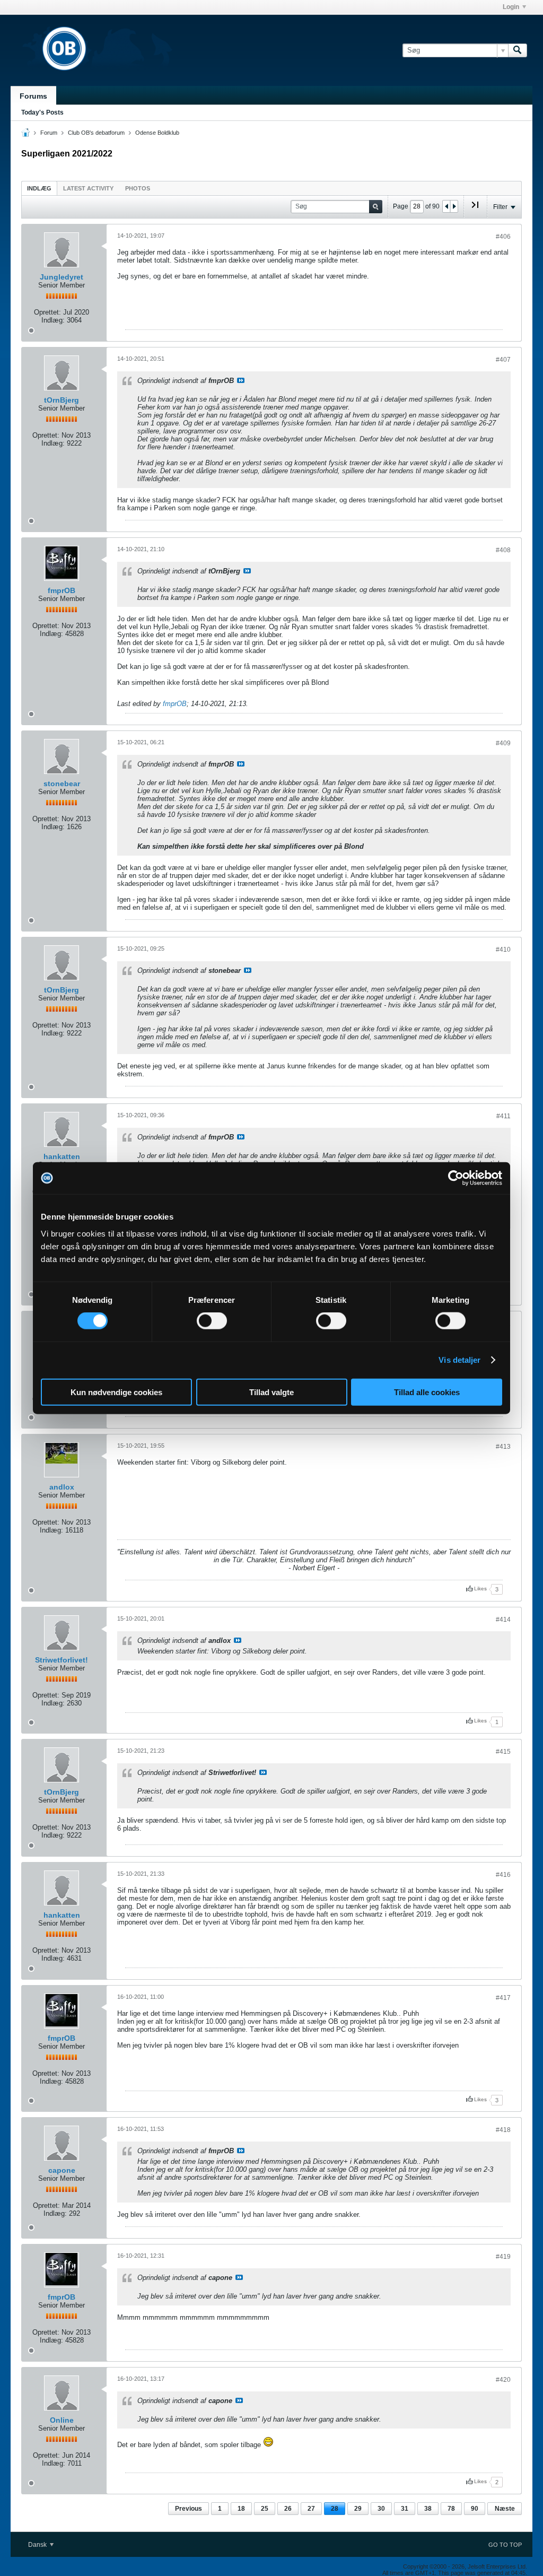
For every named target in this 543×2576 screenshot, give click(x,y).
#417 (503, 1998)
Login (511, 7)
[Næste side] (454, 206)
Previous (189, 2509)
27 (311, 2509)
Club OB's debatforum (96, 133)
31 (405, 2509)
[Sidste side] (475, 209)
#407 (503, 360)
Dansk (38, 2545)
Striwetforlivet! (62, 1660)
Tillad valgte (271, 1392)
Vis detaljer (459, 1360)
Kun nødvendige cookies (116, 1392)
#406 (503, 237)
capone (62, 2170)
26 (288, 2509)
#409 (503, 743)
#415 (503, 1752)
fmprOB (62, 590)
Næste (505, 2509)
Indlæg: (53, 320)
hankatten (62, 1156)
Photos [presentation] (138, 188)
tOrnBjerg (62, 400)
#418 (503, 2130)
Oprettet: (47, 312)
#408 (503, 550)
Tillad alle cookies (427, 1392)
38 (428, 2509)
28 (335, 2509)
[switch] (212, 1321)
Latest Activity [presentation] (88, 188)
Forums (33, 96)
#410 (503, 950)
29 (358, 2509)
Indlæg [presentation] (39, 188)
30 (381, 2509)
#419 (503, 2257)
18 (241, 2509)
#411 (503, 1116)
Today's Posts (42, 112)
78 (451, 2509)
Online (62, 2420)
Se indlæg (241, 380)
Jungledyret (62, 277)
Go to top (505, 2545)
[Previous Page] (446, 206)
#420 (503, 2380)
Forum (49, 133)
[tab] (39, 188)
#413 (503, 1447)
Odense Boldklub (157, 133)
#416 (503, 1875)
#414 (503, 1620)
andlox (62, 1487)
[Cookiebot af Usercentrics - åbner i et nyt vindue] (456, 1178)
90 (475, 2509)
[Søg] (518, 50)
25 (265, 2509)
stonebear (62, 784)
